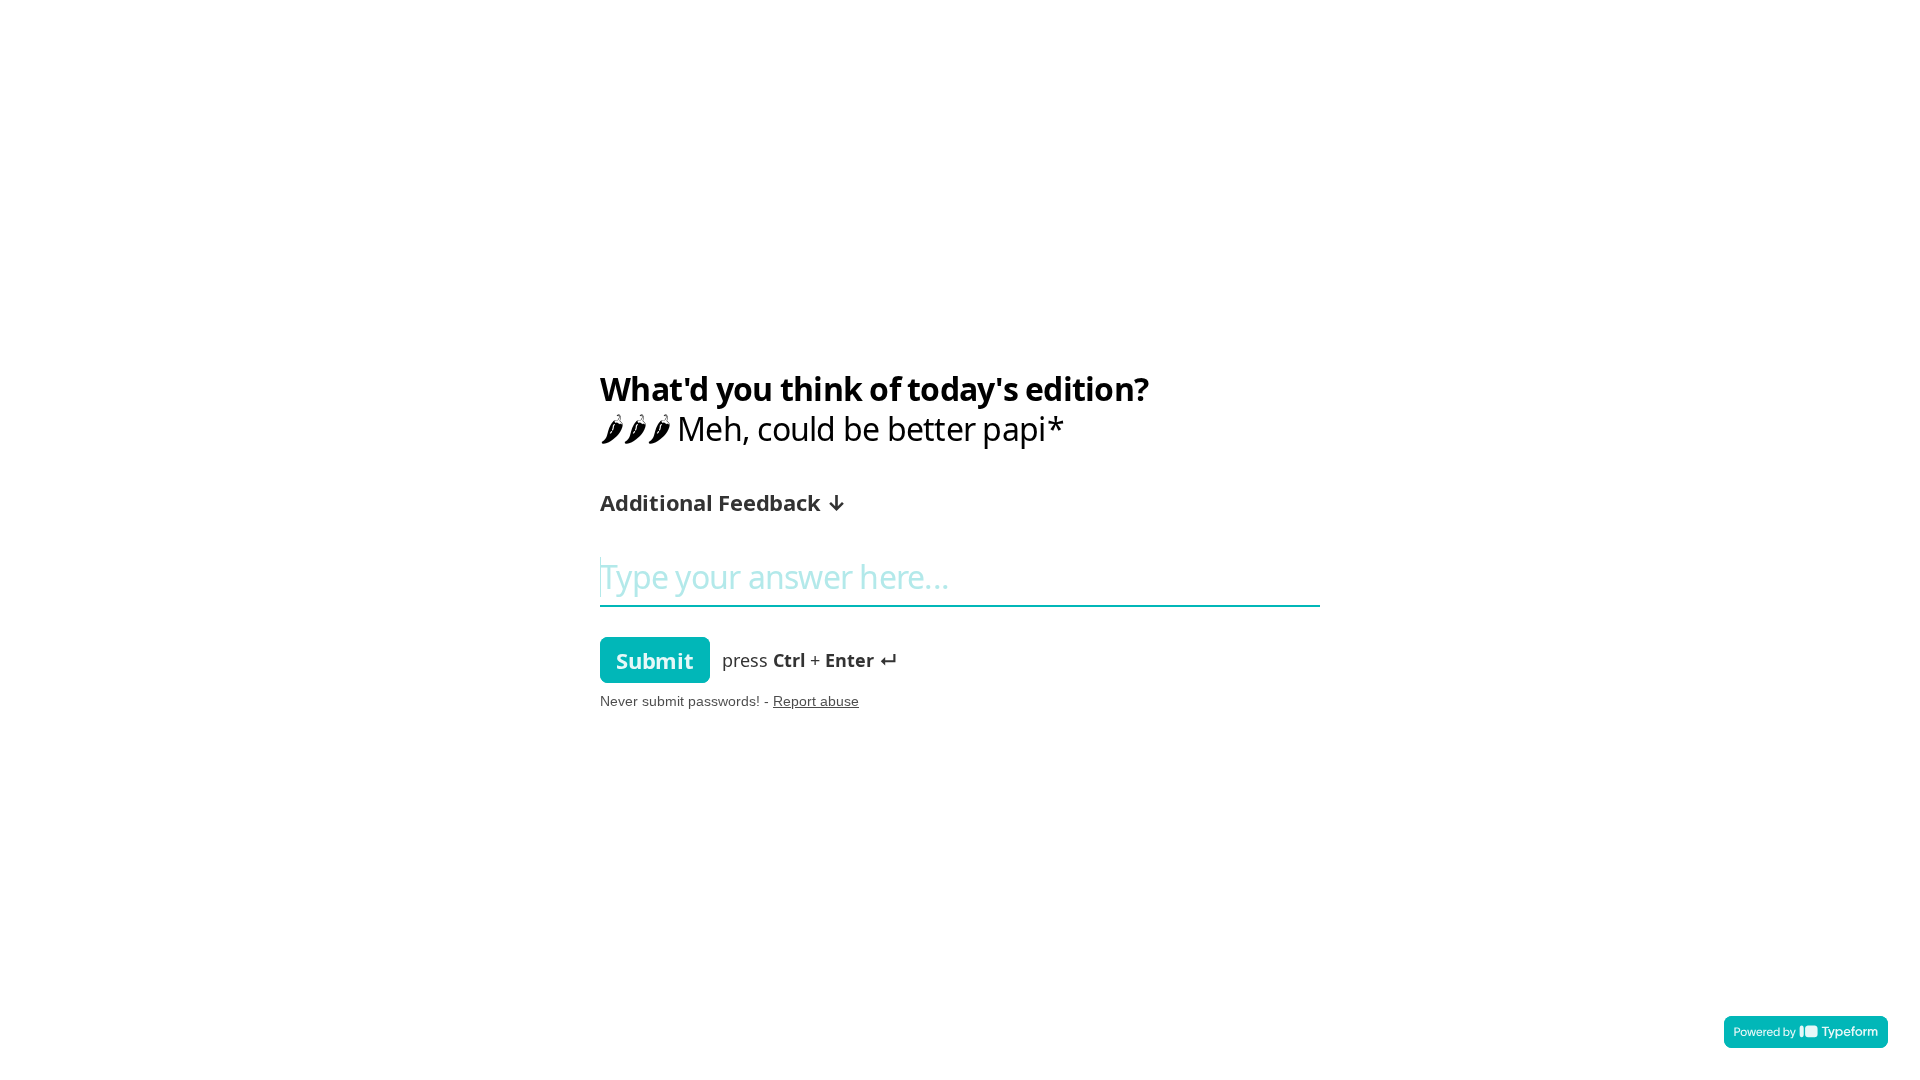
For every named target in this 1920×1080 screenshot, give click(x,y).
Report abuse (816, 701)
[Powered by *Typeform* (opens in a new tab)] (1806, 1032)
